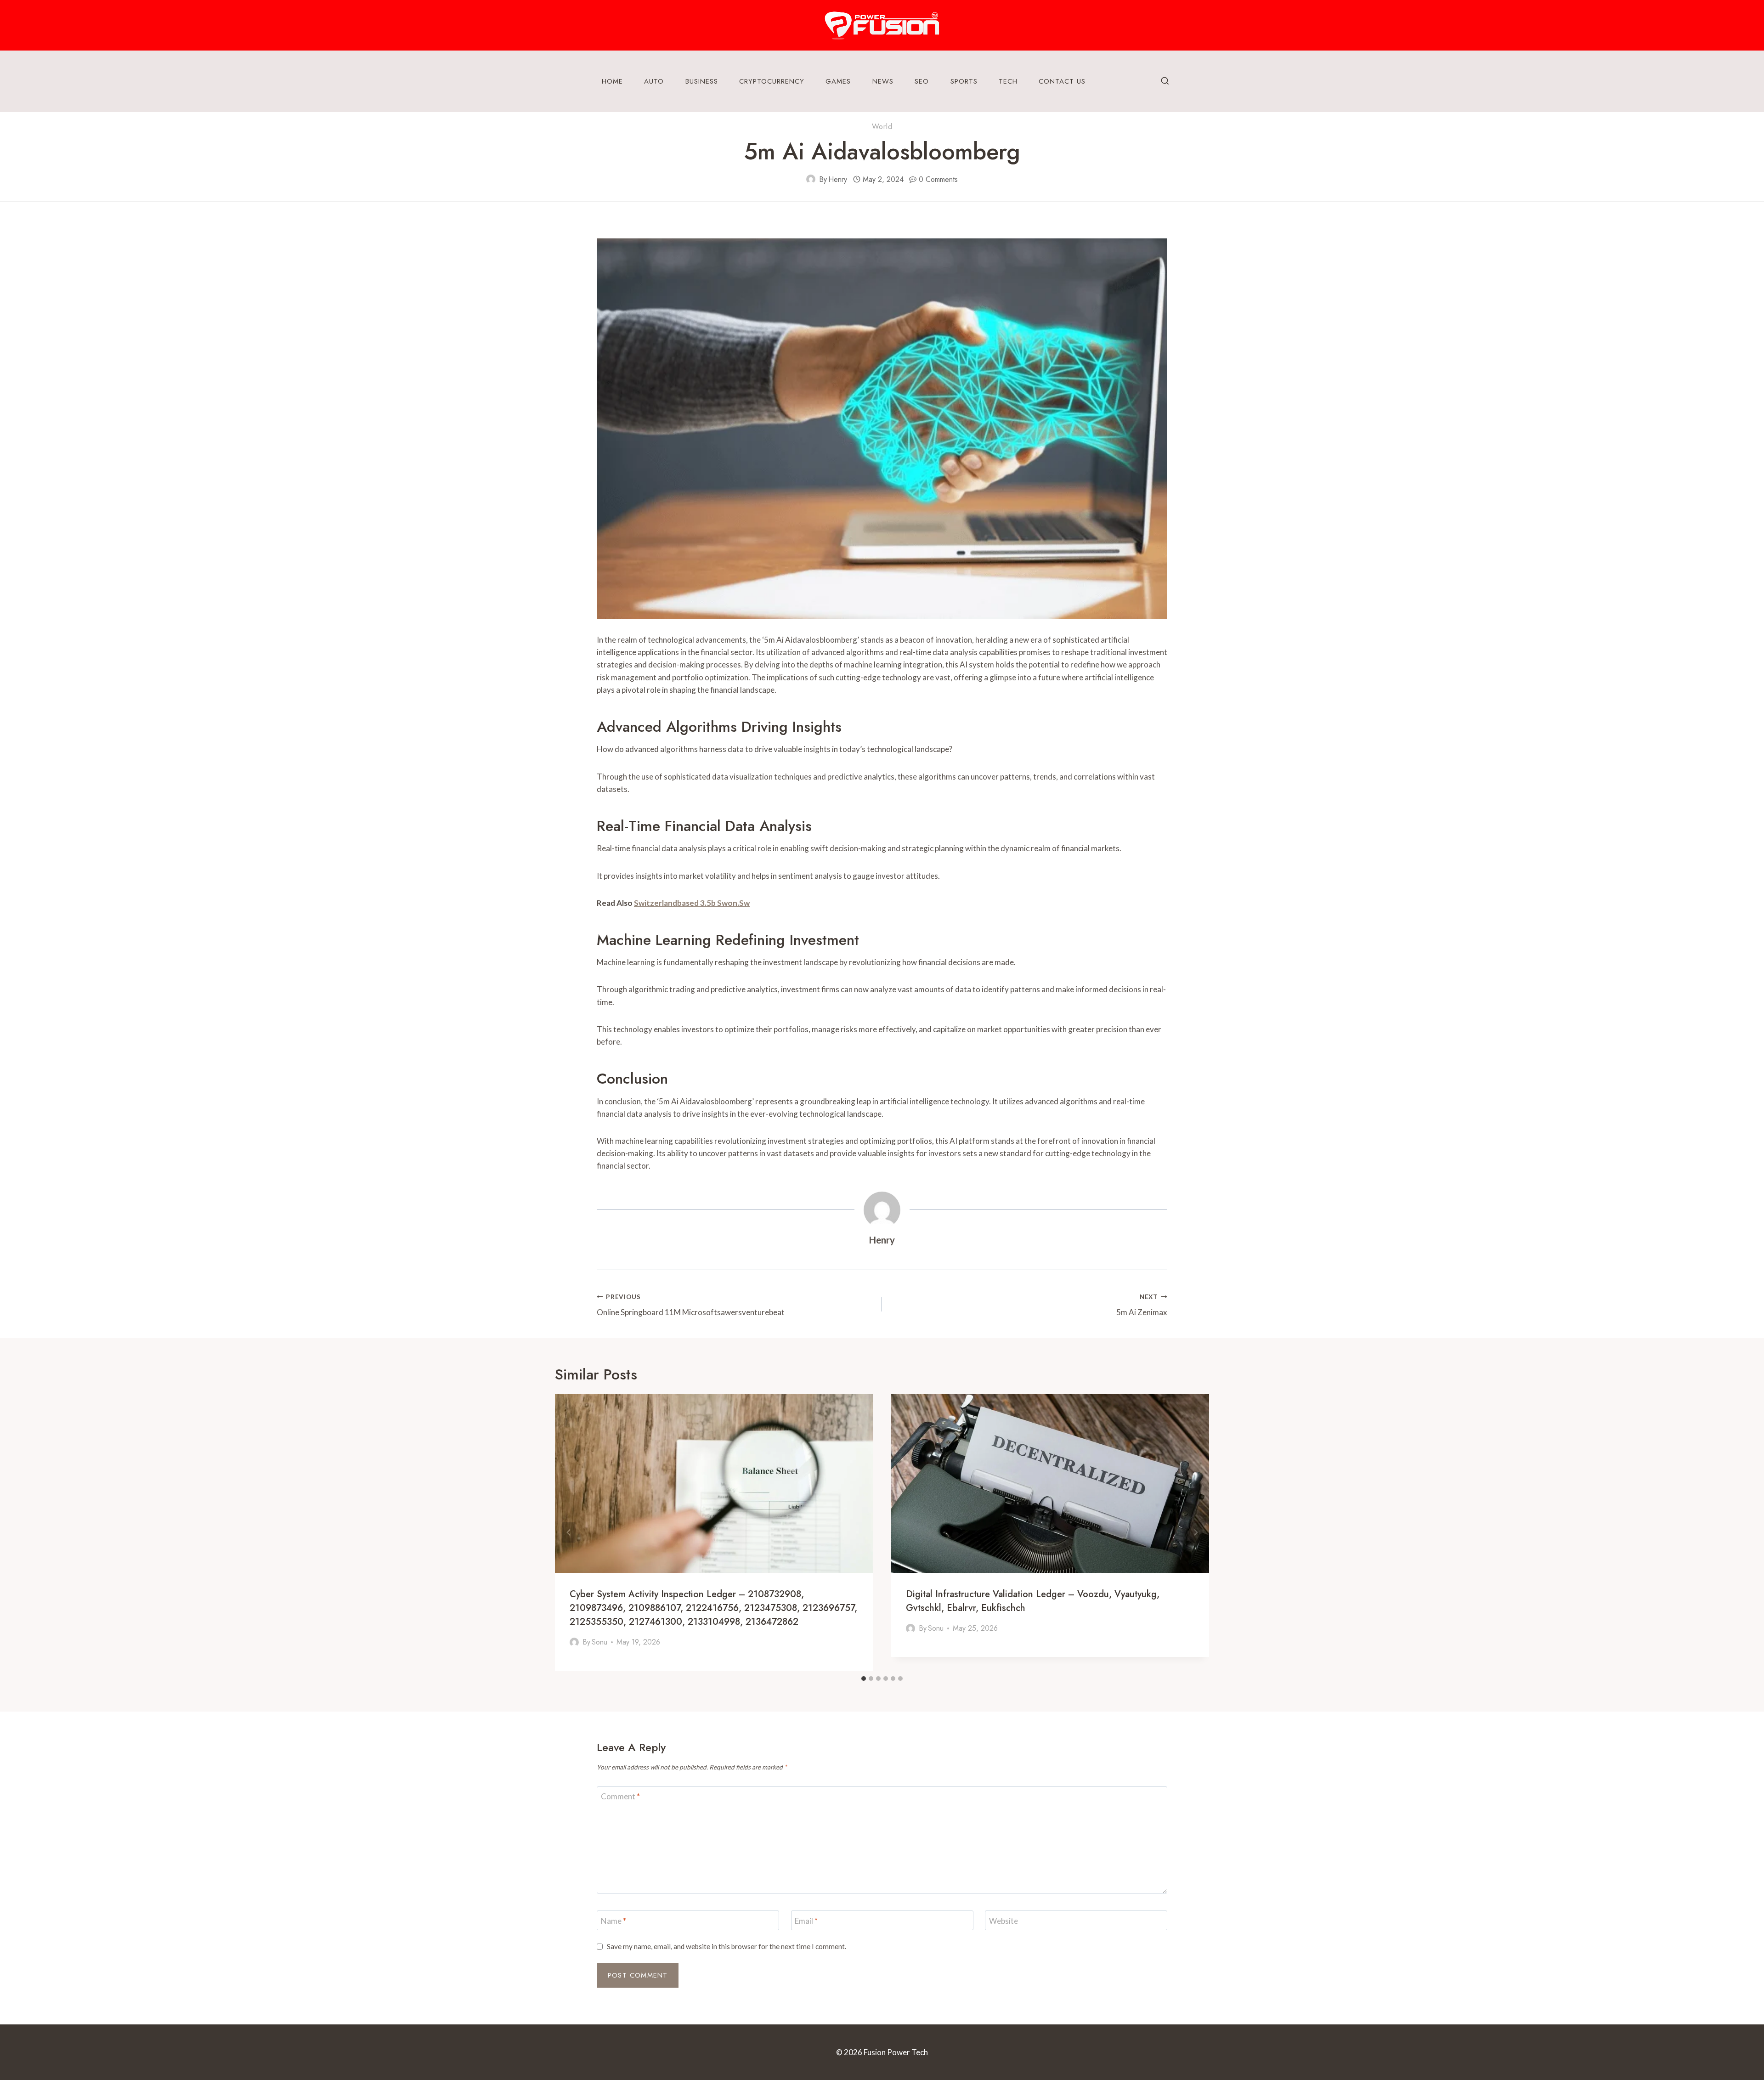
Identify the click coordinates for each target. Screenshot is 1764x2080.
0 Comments (938, 179)
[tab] (864, 1679)
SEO (922, 81)
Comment (620, 1796)
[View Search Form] (1165, 81)
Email (806, 1920)
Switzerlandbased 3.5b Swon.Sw (692, 903)
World (882, 127)
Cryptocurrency (772, 81)
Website (1004, 1920)
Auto (654, 81)
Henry (838, 179)
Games (838, 81)
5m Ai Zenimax (1142, 1305)
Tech (1008, 81)
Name (613, 1920)
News (883, 81)
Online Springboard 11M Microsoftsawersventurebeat (691, 1305)
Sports (964, 81)
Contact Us (1062, 81)
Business (702, 81)
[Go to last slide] (569, 1532)
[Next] (1195, 1532)
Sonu (599, 1642)
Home (612, 81)
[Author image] (811, 179)
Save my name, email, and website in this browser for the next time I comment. (727, 1946)
